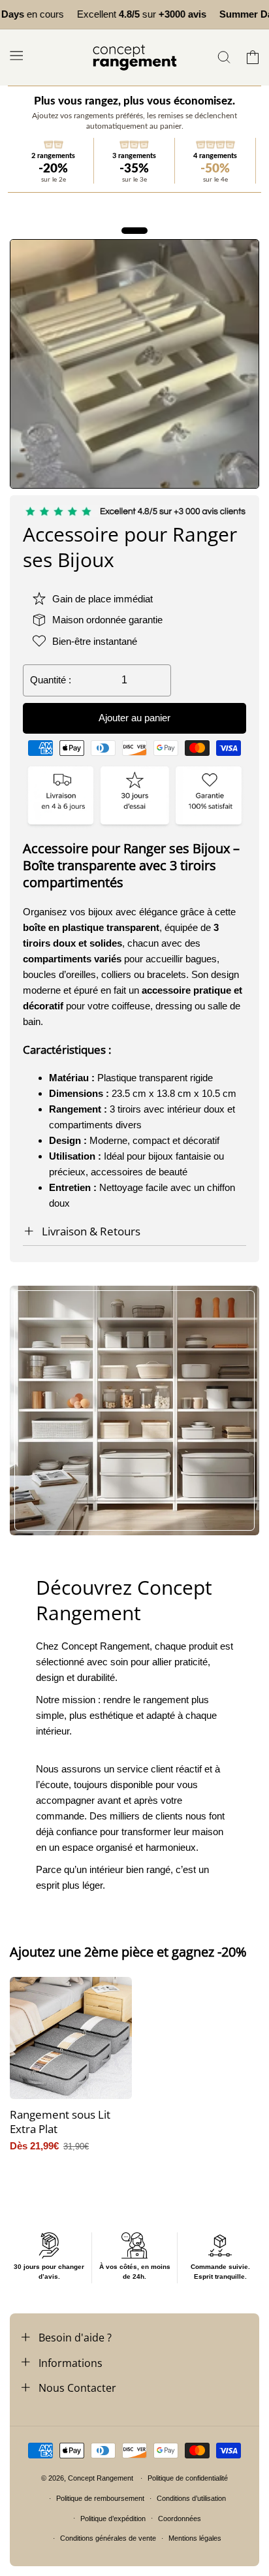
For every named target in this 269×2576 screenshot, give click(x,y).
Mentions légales (195, 2538)
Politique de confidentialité (188, 2478)
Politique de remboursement (100, 2498)
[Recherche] (224, 57)
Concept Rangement (102, 2478)
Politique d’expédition (113, 2519)
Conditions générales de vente (108, 2538)
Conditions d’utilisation (191, 2498)
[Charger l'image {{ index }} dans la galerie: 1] (134, 364)
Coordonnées (180, 2519)
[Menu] (16, 55)
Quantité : (51, 680)
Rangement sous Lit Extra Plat (60, 2122)
